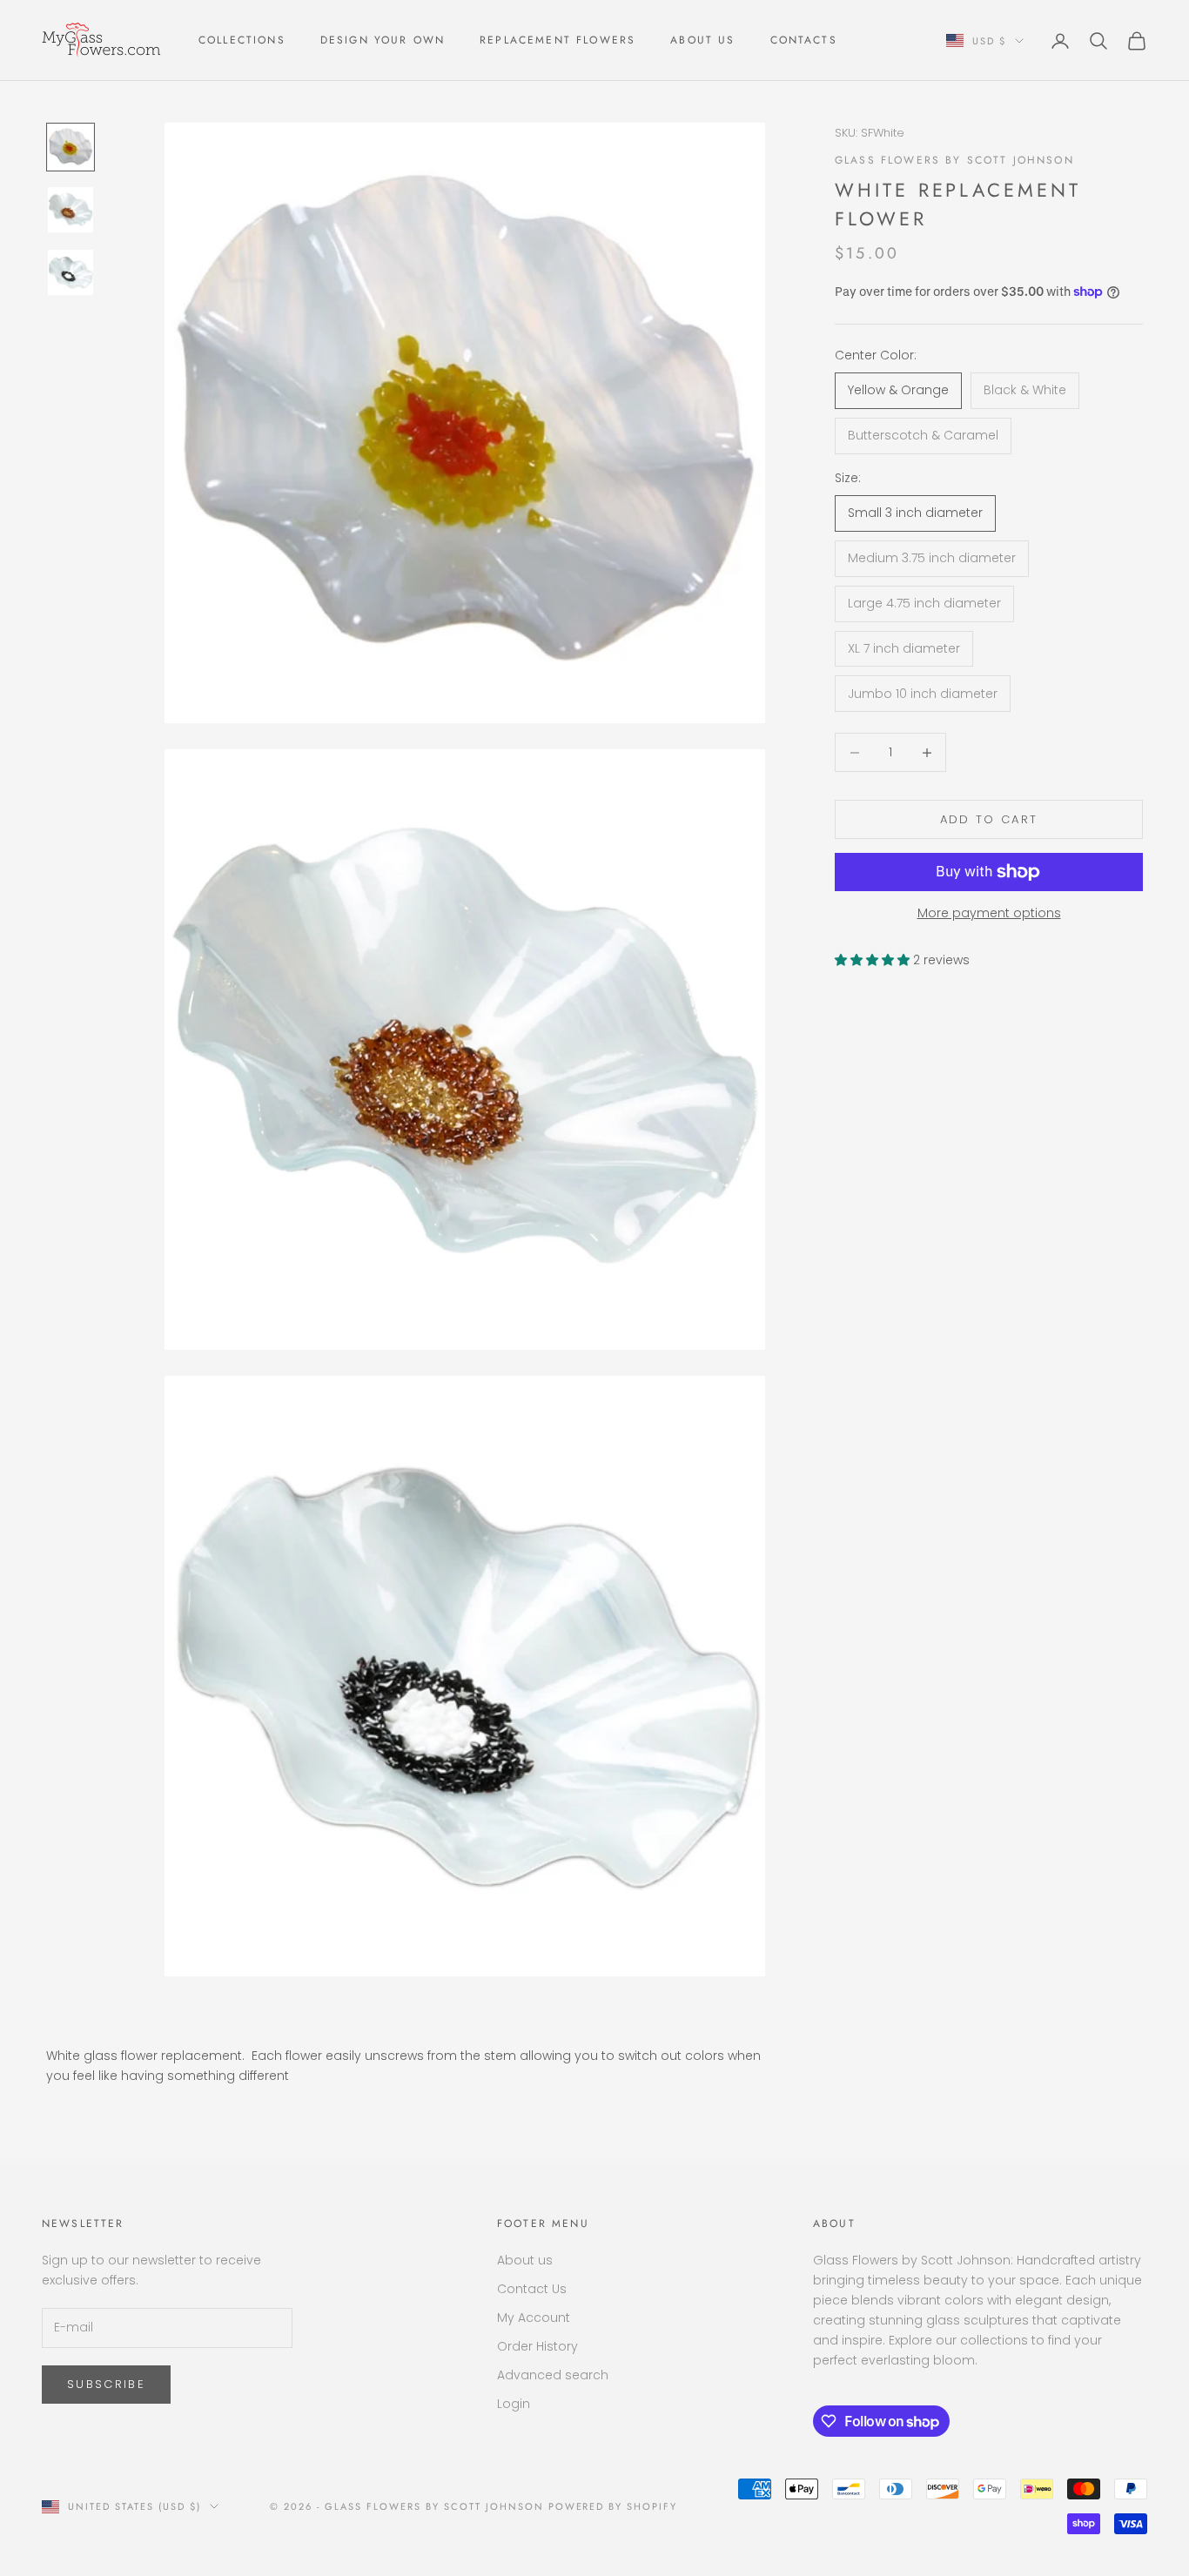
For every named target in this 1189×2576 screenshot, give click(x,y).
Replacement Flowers (558, 40)
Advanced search (553, 2375)
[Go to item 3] (71, 272)
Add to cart (989, 819)
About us (525, 2260)
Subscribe (106, 2384)
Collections (242, 40)
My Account (534, 2318)
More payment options (989, 913)
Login (514, 2404)
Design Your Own (383, 40)
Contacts (804, 40)
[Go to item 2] (71, 210)
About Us (702, 40)
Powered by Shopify (613, 2506)
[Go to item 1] (71, 147)
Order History (537, 2346)
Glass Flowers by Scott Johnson (954, 160)
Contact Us (532, 2289)
